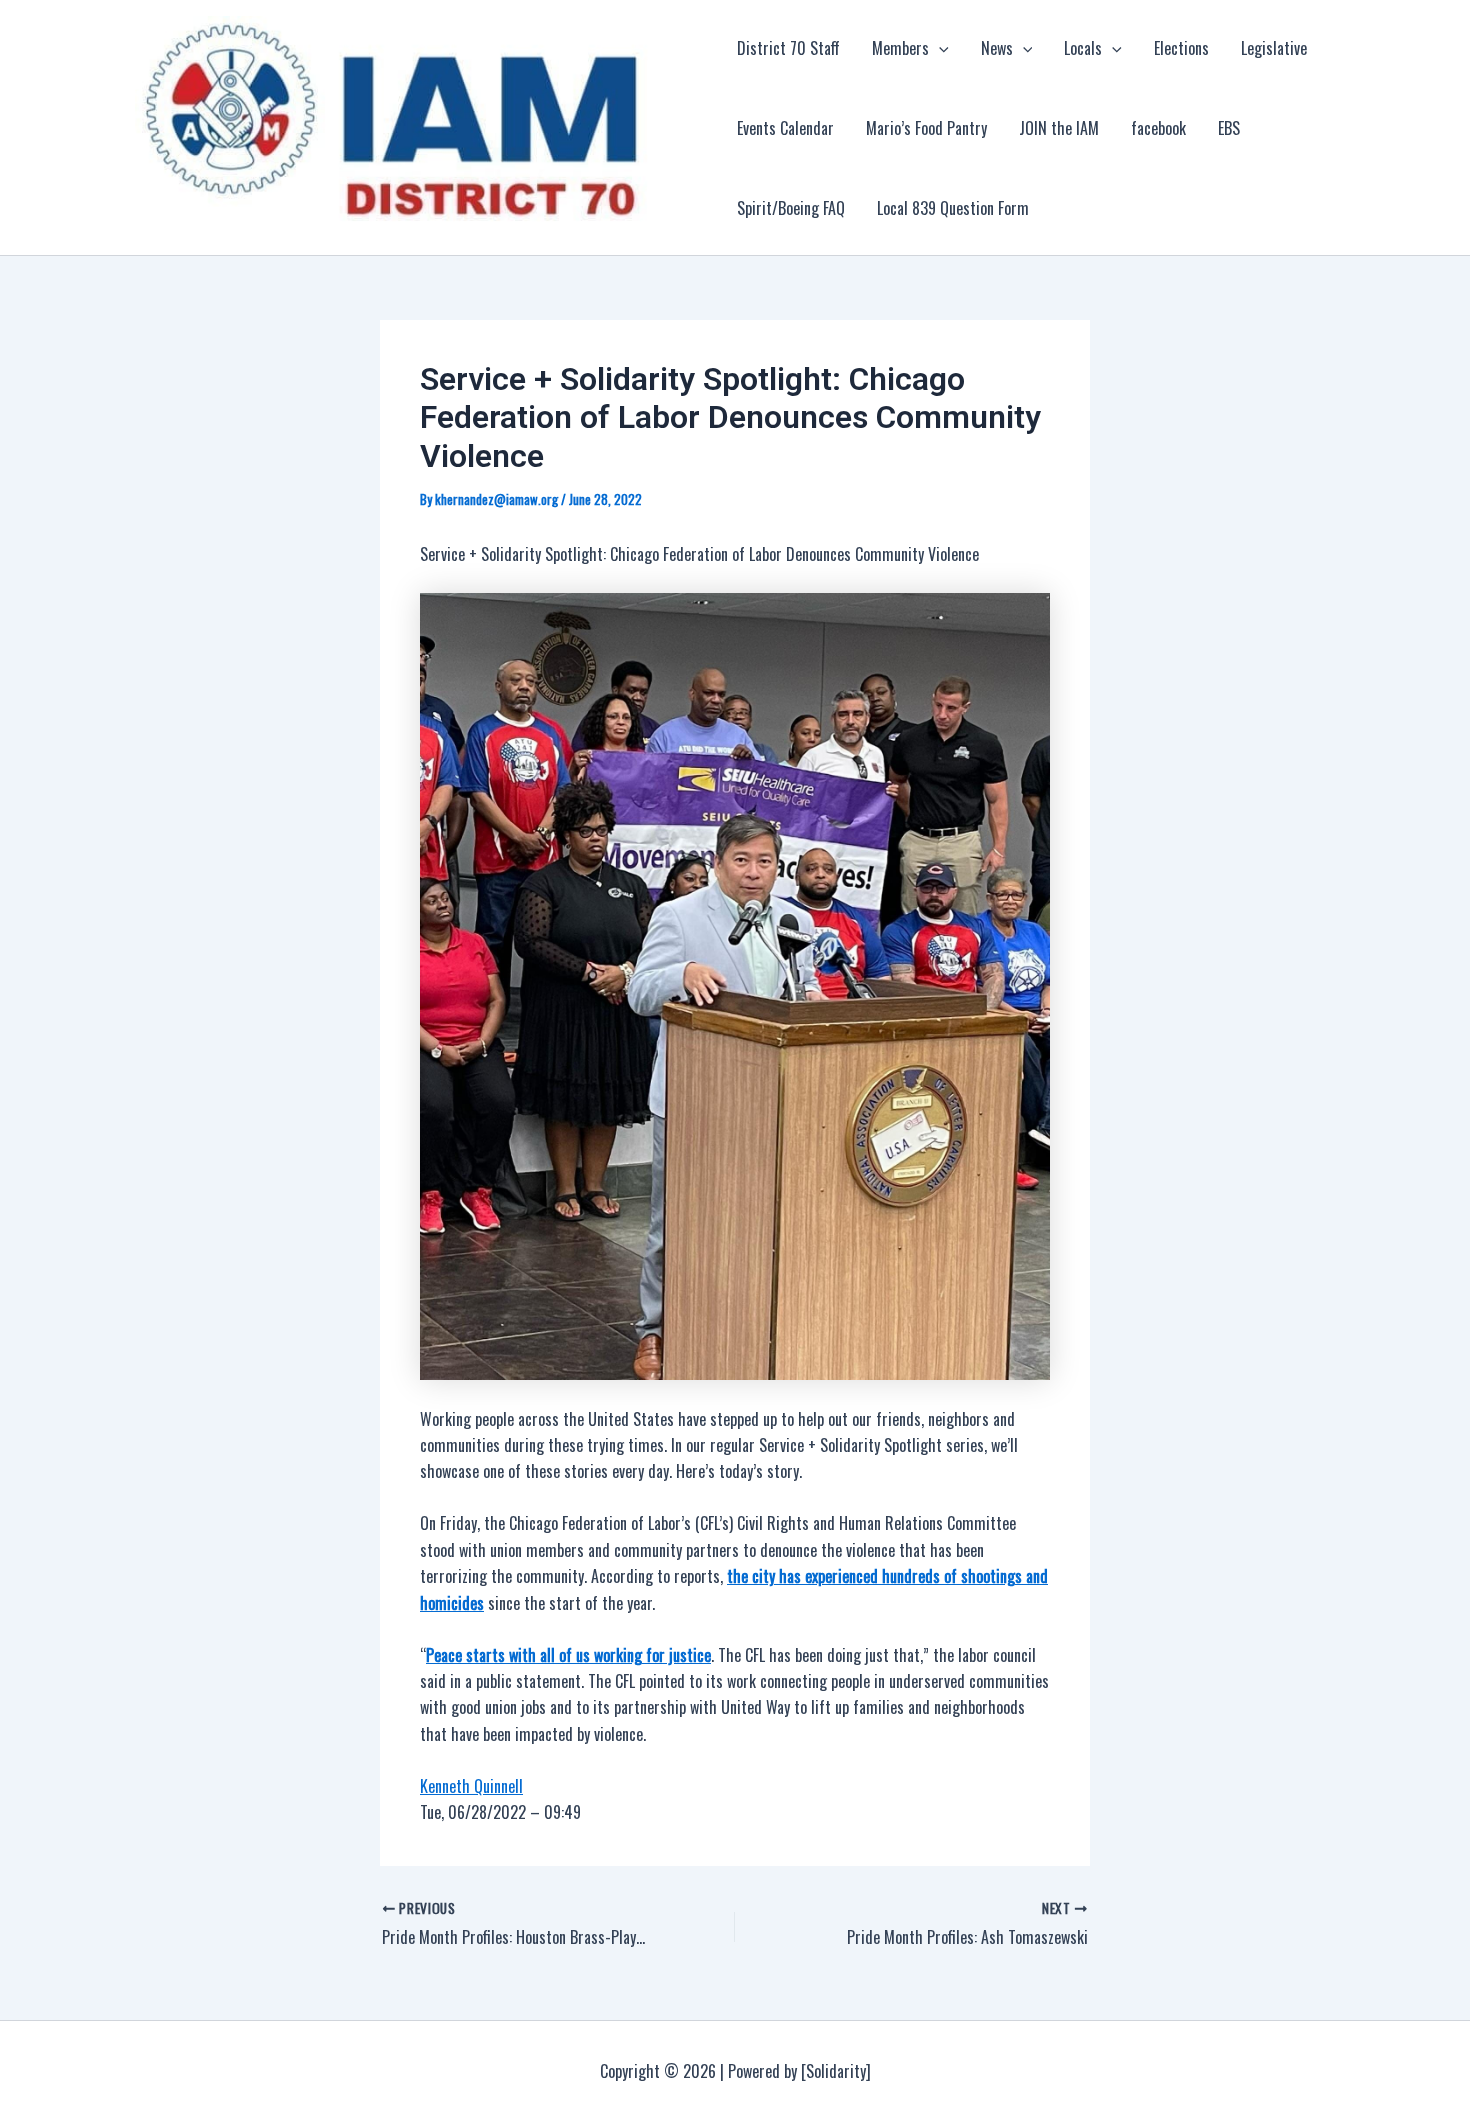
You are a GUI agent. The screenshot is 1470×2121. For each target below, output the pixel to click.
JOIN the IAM (1059, 128)
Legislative (1274, 48)
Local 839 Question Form (953, 208)
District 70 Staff (788, 48)
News (997, 48)
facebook (1158, 128)
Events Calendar (785, 128)
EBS (1229, 128)
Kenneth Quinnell (471, 1786)
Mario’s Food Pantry (926, 128)
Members (900, 48)
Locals (1083, 48)
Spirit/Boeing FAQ (791, 208)
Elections (1181, 48)
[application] (939, 48)
